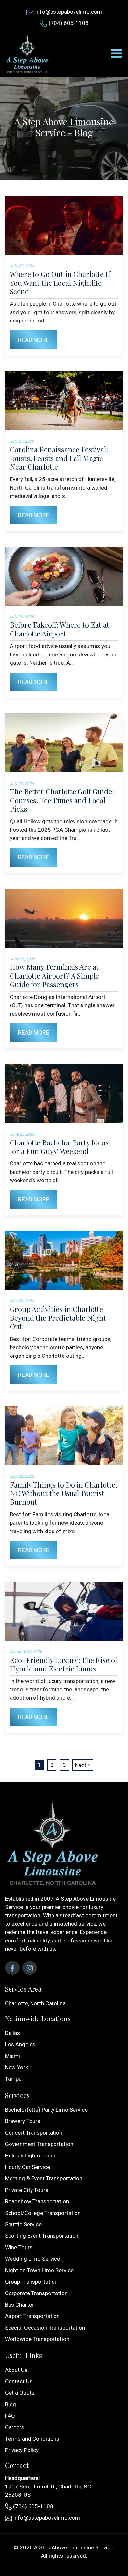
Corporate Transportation (36, 2293)
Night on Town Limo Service (39, 2270)
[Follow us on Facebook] (12, 1968)
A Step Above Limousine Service (74, 2547)
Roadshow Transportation (37, 2201)
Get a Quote (20, 2393)
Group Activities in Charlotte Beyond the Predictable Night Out (58, 1318)
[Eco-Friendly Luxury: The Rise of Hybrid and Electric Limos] (64, 1611)
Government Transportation (39, 2144)
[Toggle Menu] (117, 53)
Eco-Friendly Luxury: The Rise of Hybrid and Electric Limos (64, 1664)
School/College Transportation (43, 2213)
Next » (83, 1765)
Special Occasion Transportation (45, 2328)
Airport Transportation (32, 2316)
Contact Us (19, 2381)
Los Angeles (20, 2044)
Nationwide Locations (38, 2018)
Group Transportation (31, 2282)
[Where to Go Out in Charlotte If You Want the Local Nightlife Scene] (64, 225)
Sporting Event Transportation (42, 2236)
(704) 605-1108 (69, 23)
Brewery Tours (23, 2121)
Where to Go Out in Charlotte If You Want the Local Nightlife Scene (60, 283)
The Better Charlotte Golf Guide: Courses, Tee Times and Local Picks (62, 800)
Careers (15, 2427)
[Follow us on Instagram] (30, 1968)
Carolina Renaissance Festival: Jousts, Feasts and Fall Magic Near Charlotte (59, 458)
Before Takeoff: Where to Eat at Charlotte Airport (60, 629)
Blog (11, 2404)
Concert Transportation (34, 2133)
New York (16, 2067)
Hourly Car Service (27, 2167)
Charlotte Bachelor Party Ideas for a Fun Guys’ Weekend (59, 1147)
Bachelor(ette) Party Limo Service (46, 2110)
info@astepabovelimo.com (69, 12)
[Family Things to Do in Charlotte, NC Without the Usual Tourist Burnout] (64, 1436)
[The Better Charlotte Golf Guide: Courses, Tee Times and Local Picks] (64, 743)
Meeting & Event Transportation (44, 2178)
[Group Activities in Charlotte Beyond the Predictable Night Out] (64, 1260)
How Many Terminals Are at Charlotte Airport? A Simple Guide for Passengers (54, 976)
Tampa (13, 2079)
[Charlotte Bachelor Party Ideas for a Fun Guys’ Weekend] (64, 1094)
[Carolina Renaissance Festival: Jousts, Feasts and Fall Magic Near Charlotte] (64, 401)
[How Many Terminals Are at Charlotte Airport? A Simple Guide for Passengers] (64, 918)
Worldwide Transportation (37, 2339)
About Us (16, 2370)
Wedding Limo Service (32, 2259)
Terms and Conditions (32, 2439)
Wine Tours (19, 2247)
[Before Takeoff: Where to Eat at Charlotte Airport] (64, 576)
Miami (12, 2056)
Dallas (12, 2033)
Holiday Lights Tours (30, 2156)
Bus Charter (19, 2305)
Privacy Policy (22, 2450)
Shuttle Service (23, 2224)
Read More (34, 340)
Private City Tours (27, 2190)
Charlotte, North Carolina (35, 2003)
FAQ (10, 2416)
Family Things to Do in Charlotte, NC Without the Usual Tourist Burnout (64, 1493)
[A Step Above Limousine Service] (28, 53)
